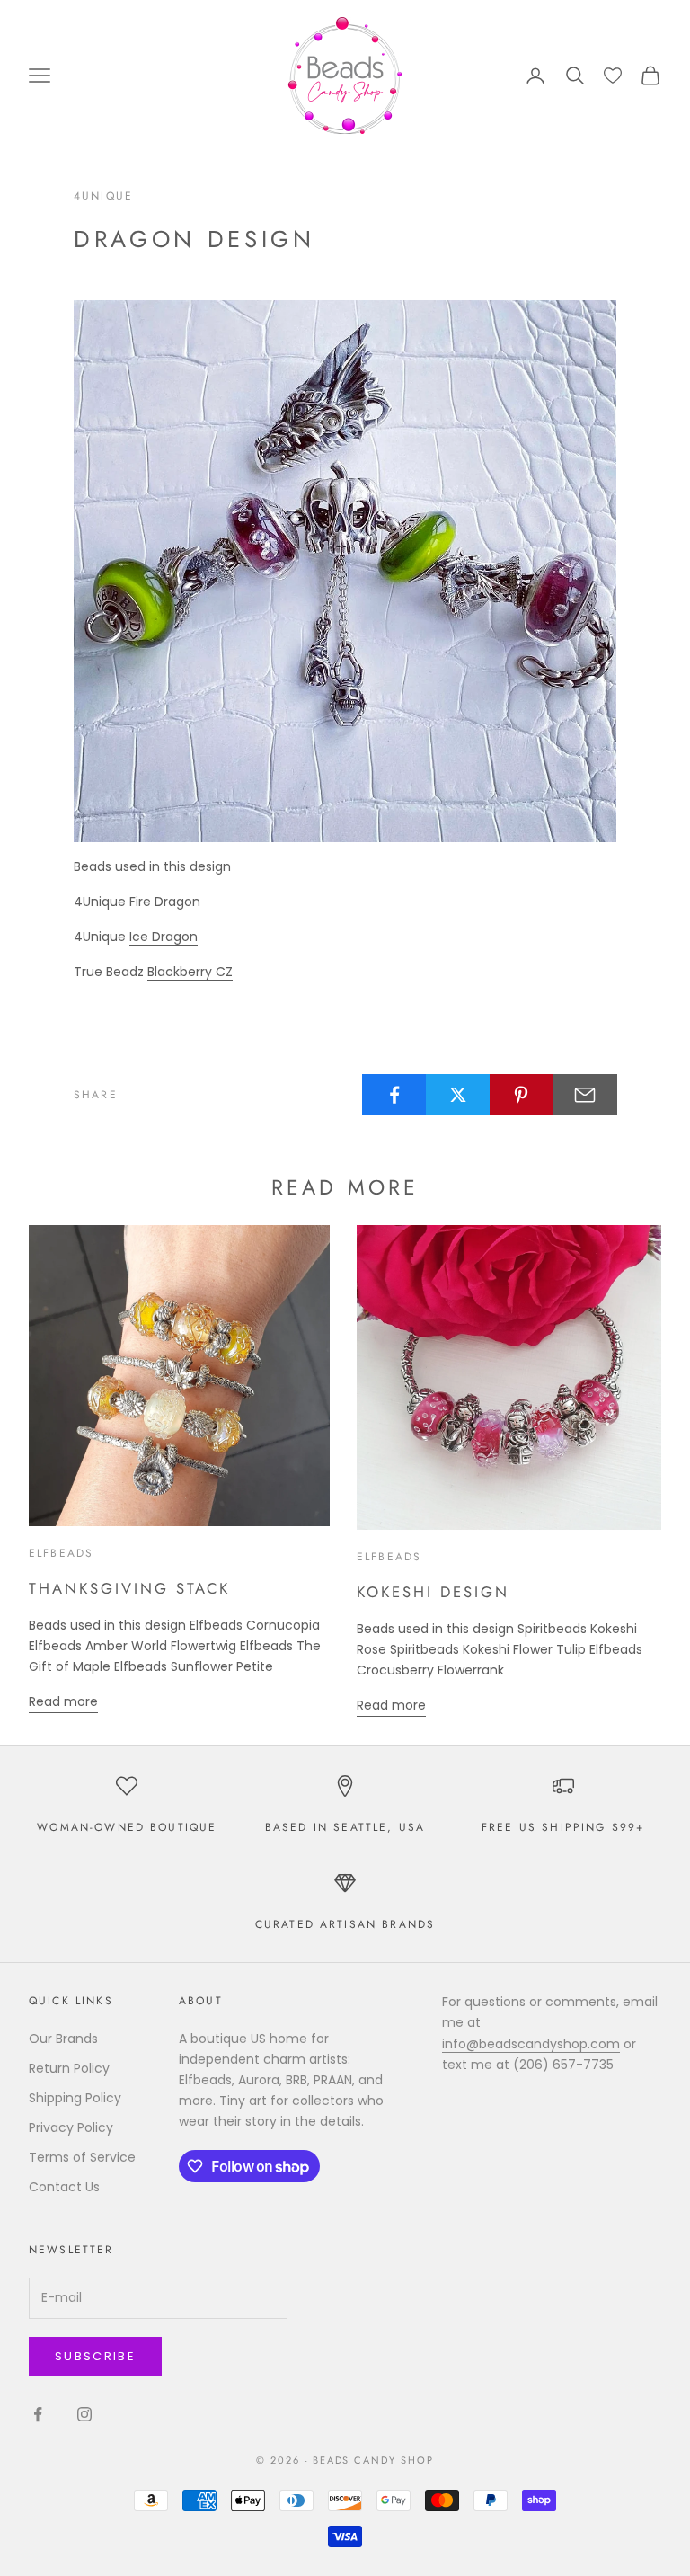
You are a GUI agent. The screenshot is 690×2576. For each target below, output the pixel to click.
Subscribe (95, 2356)
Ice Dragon (164, 937)
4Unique (103, 196)
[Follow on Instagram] (84, 2414)
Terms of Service (82, 2157)
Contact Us (64, 2187)
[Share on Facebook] (394, 1095)
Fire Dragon (165, 902)
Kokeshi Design (433, 1592)
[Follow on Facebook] (38, 2414)
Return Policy (69, 2068)
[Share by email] (585, 1095)
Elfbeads (61, 1553)
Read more (63, 1701)
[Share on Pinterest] (522, 1095)
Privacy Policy (71, 2127)
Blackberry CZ (190, 972)
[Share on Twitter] (458, 1095)
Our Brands (63, 2039)
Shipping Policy (75, 2098)
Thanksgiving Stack (129, 1588)
